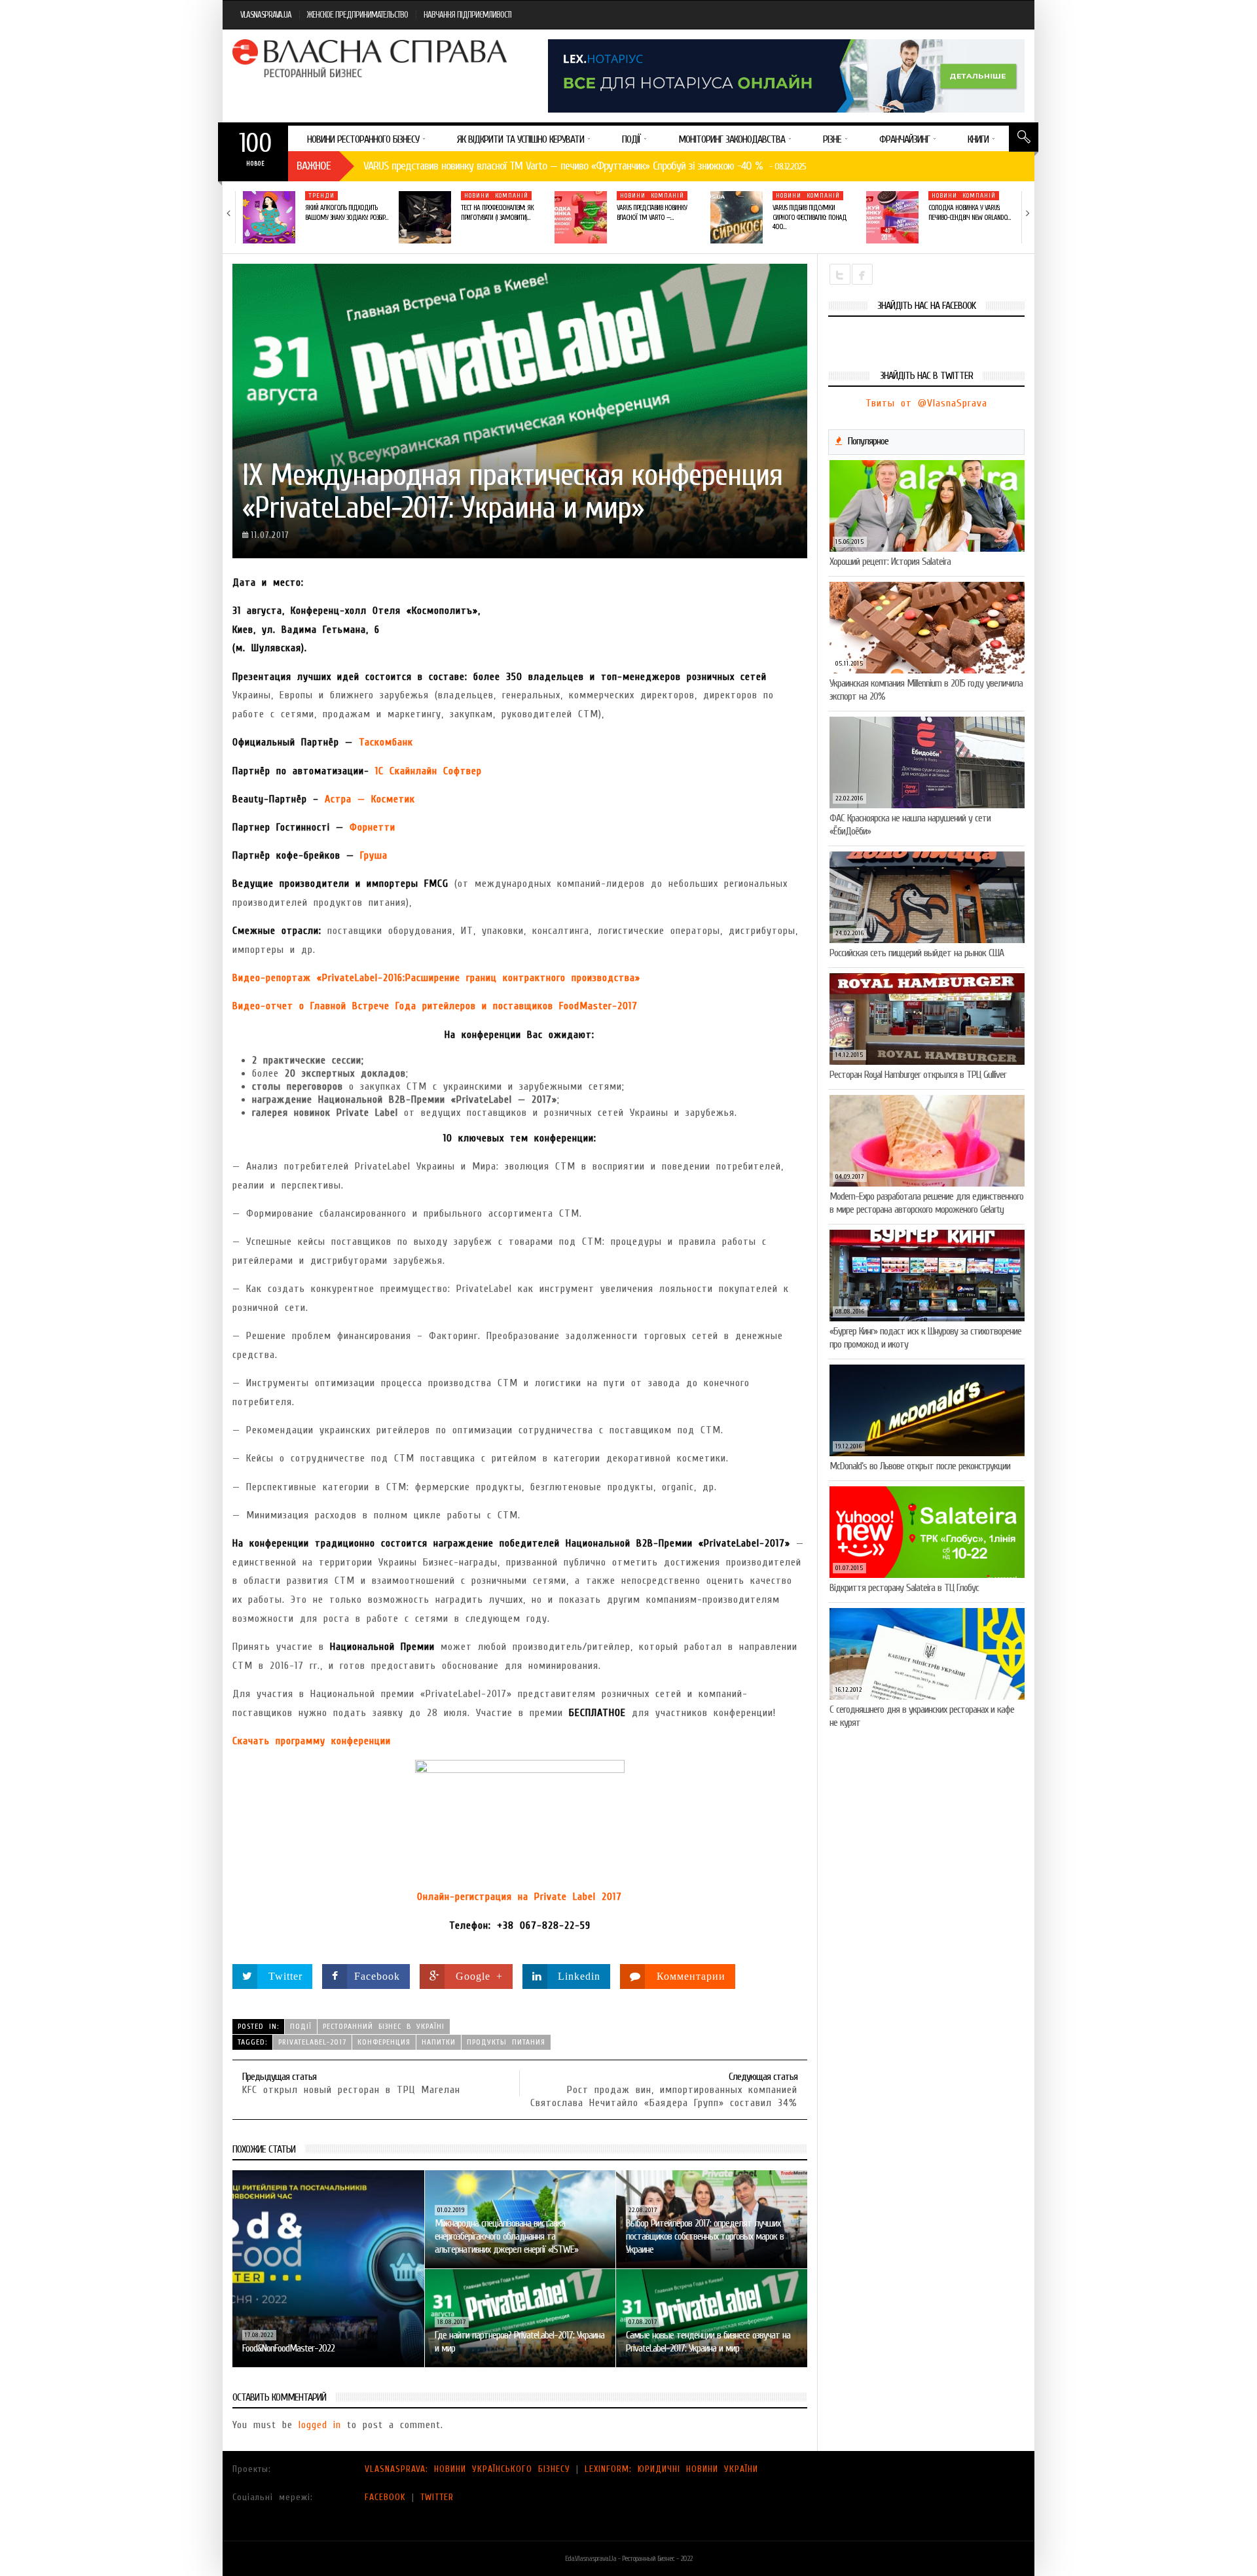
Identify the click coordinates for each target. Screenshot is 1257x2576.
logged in (320, 2425)
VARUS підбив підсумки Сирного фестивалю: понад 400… (810, 217)
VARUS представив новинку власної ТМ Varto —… (652, 212)
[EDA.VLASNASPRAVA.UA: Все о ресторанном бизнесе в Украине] (371, 58)
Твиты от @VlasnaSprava (926, 403)
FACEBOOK (385, 2497)
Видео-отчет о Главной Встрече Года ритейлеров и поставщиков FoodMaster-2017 (435, 1006)
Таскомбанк (386, 742)
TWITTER (437, 2497)
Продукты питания (506, 2042)
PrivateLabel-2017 (312, 2042)
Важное (314, 166)
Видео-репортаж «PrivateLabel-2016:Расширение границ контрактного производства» (436, 978)
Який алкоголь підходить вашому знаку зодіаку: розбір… (346, 212)
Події (301, 2026)
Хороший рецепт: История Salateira (890, 562)
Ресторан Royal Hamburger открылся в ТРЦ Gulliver (918, 1075)
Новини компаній (496, 196)
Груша (374, 855)
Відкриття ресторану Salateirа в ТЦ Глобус (904, 1588)
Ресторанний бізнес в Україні (384, 2026)
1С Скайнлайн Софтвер (428, 771)
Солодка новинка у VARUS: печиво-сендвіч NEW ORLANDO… (969, 212)
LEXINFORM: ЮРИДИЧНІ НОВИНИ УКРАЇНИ (671, 2469)
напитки (439, 2042)
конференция (384, 2042)
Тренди (321, 196)
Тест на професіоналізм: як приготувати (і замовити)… (497, 212)
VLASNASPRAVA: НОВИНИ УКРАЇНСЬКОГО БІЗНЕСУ (467, 2469)
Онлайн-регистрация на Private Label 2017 (519, 1897)
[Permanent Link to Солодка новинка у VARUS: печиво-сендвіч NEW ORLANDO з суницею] (892, 217)
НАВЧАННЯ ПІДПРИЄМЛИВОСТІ (467, 15)
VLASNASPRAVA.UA (266, 15)
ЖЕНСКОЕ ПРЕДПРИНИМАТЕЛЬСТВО (357, 15)
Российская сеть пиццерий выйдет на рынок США (917, 953)
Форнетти (373, 827)
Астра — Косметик (370, 799)
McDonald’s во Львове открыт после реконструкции (920, 1466)
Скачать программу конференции (312, 1741)
